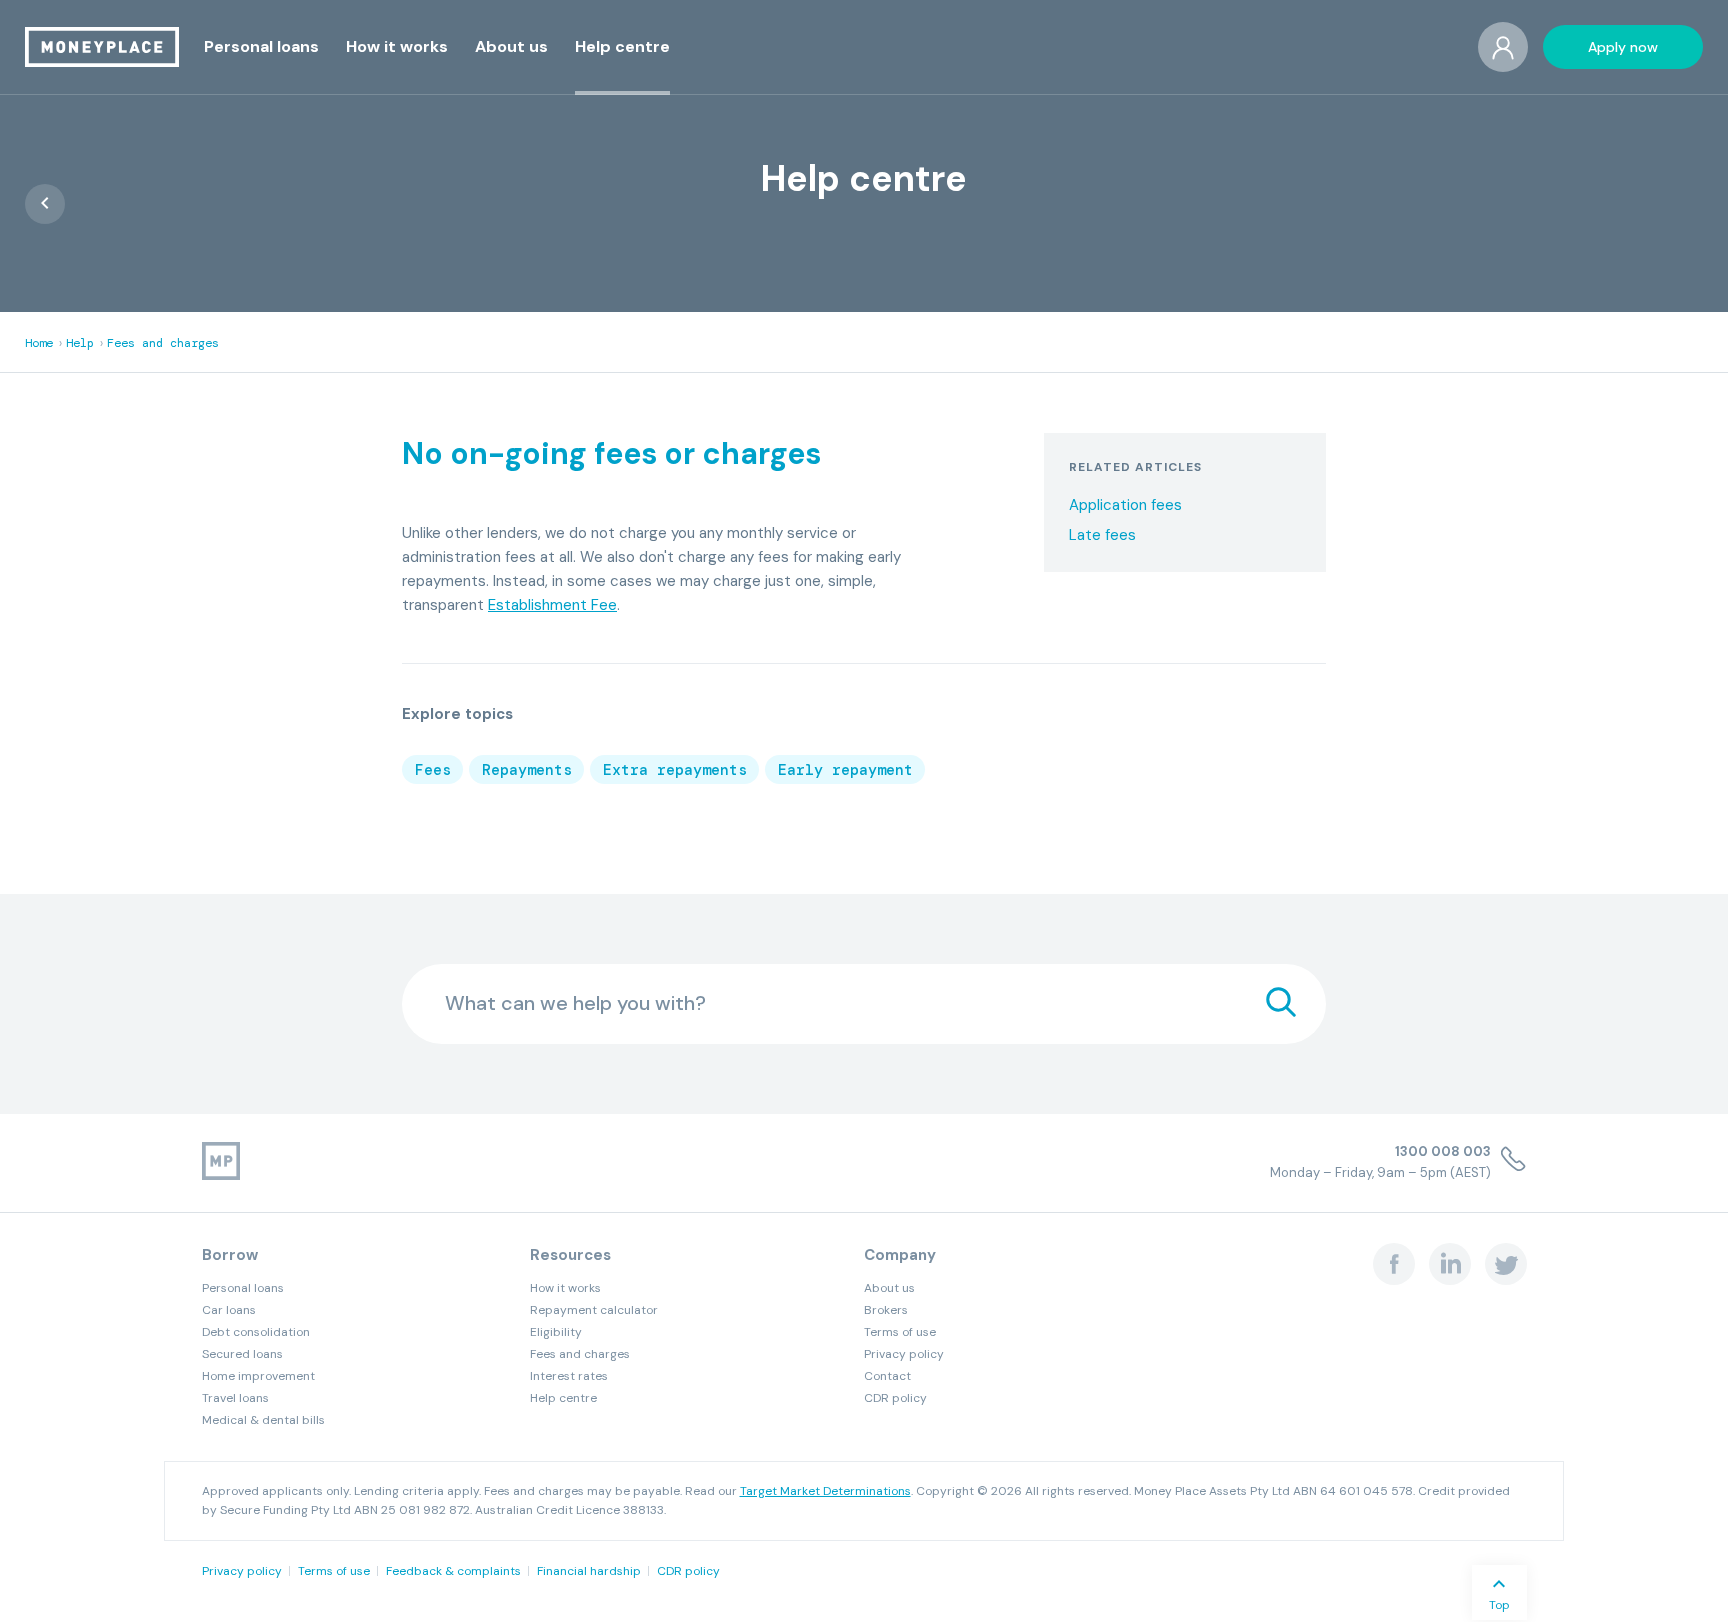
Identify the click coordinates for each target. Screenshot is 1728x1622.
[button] (261, 46)
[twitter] (1506, 1264)
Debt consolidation (256, 1332)
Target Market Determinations (825, 1491)
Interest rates (569, 1376)
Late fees (1102, 535)
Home (39, 343)
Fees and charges (163, 343)
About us (889, 1288)
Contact (887, 1376)
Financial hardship (589, 1571)
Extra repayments (675, 770)
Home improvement (258, 1376)
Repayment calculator (594, 1310)
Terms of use (900, 1332)
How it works (565, 1288)
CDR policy (895, 1398)
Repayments (527, 770)
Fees (433, 770)
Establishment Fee (552, 605)
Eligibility (556, 1332)
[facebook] (1394, 1264)
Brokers (886, 1310)
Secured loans (242, 1354)
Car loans (229, 1310)
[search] (1281, 1004)
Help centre (563, 1398)
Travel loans (235, 1398)
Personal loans (243, 1288)
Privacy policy (904, 1354)
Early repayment (845, 770)
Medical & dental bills (263, 1420)
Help (80, 343)
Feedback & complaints (453, 1571)
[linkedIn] (1450, 1264)
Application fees (1125, 505)
